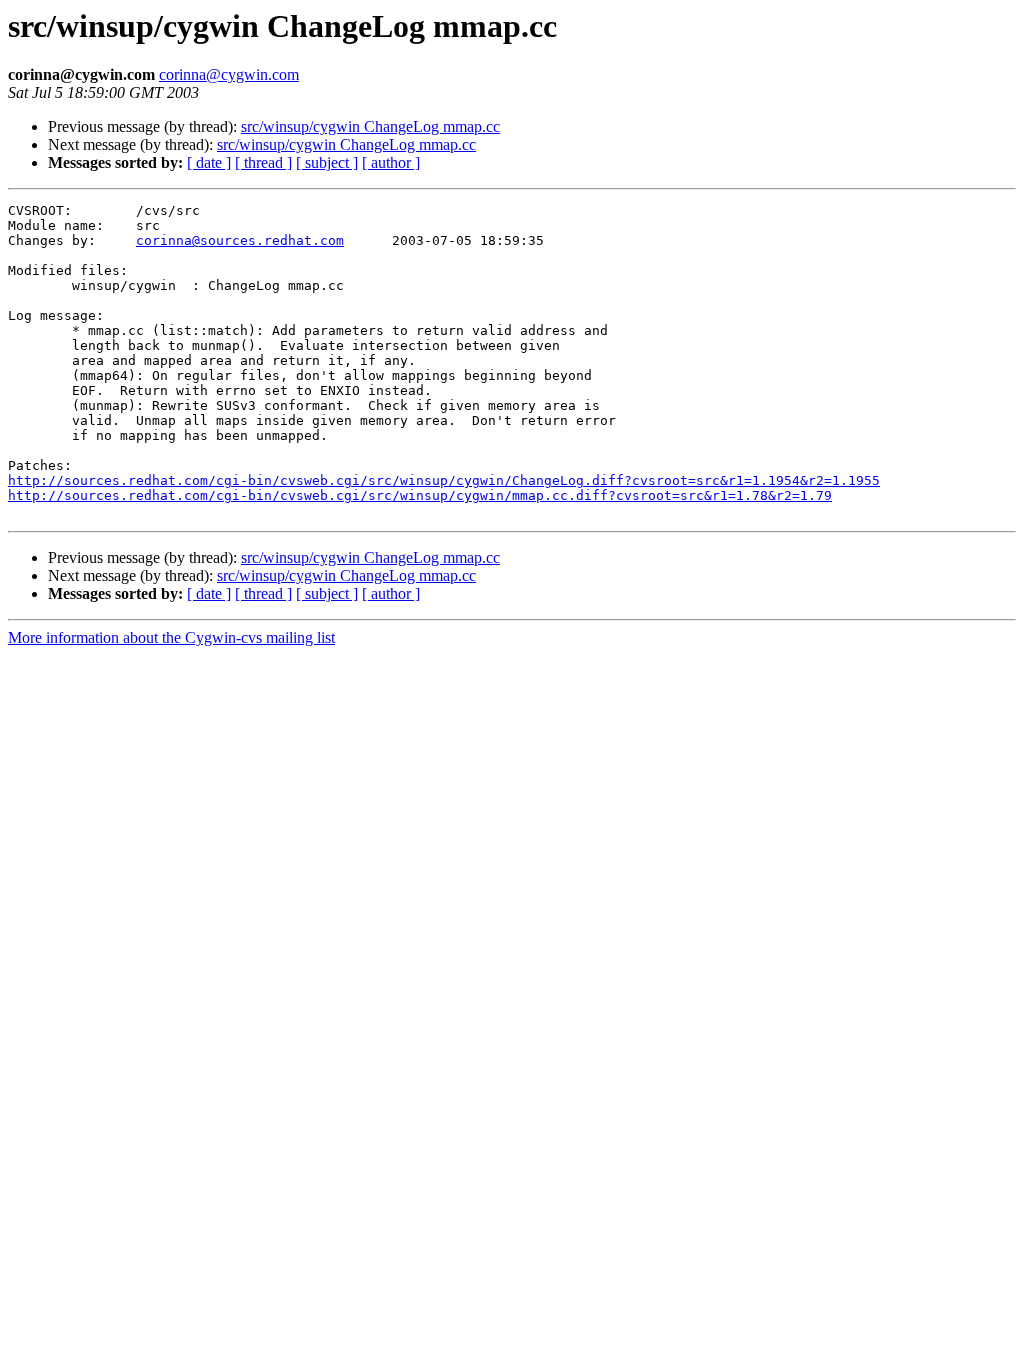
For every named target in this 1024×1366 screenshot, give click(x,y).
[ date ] (209, 162)
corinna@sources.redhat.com (240, 240)
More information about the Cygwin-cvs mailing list (171, 637)
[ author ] (391, 162)
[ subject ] (327, 162)
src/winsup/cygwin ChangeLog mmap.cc (370, 126)
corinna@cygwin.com (229, 74)
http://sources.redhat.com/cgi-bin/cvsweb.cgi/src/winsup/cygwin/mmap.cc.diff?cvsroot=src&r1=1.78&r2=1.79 (420, 495)
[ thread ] (263, 162)
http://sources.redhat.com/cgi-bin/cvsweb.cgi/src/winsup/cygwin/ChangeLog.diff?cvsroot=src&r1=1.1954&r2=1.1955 (444, 480)
